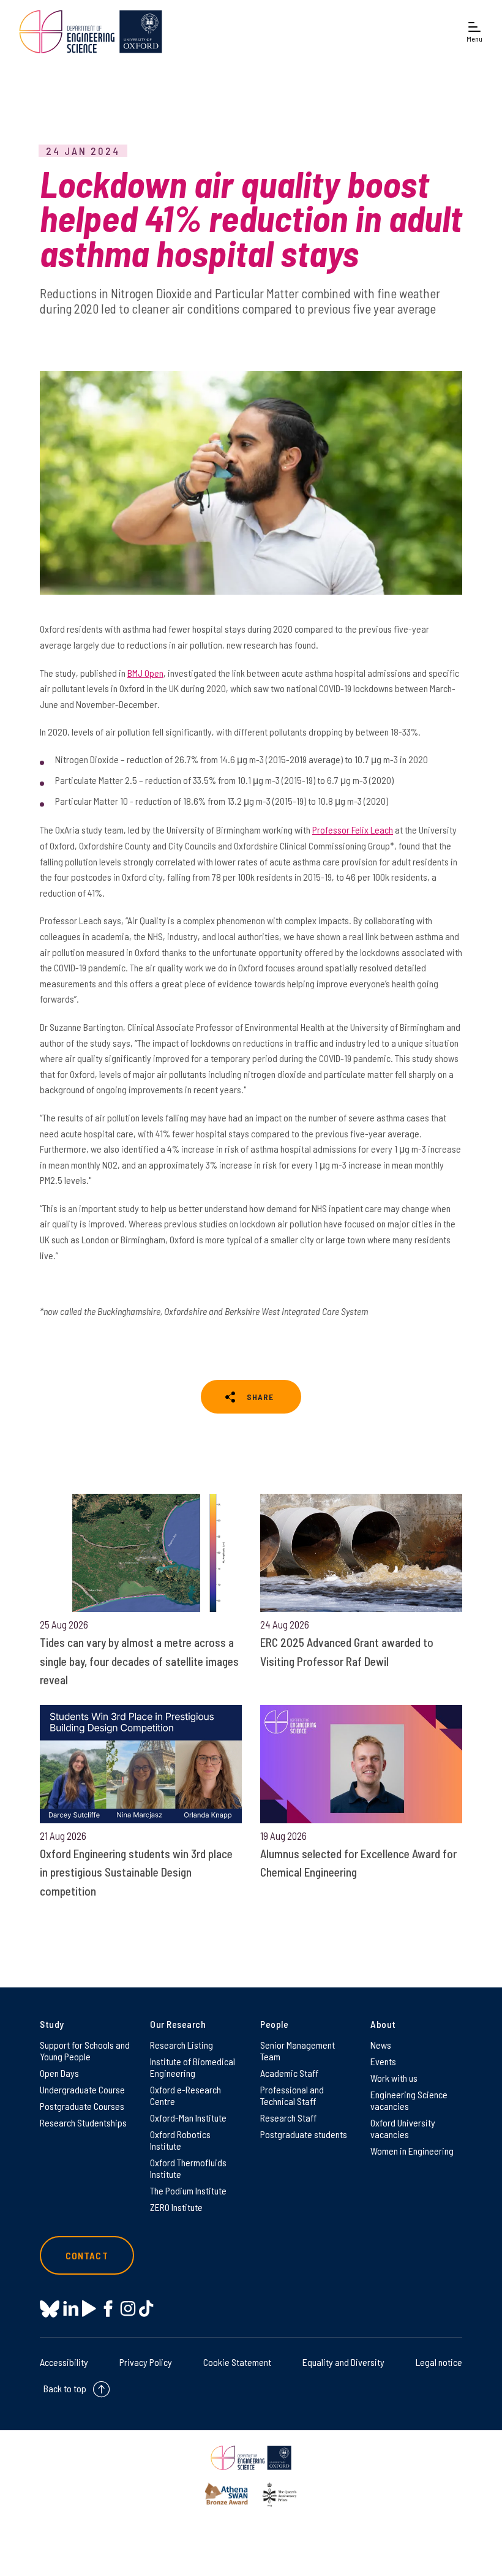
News (381, 2045)
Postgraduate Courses (82, 2106)
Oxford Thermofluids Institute (188, 2168)
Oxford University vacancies (403, 2128)
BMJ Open (145, 673)
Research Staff (288, 2118)
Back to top (65, 2388)
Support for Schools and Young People (85, 2051)
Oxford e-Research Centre (185, 2095)
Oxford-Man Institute (188, 2118)
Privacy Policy (146, 2362)
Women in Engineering (412, 2151)
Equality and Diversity (343, 2362)
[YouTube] (89, 2309)
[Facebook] (108, 2309)
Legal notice (439, 2362)
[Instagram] (128, 2309)
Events (383, 2061)
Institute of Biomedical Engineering (193, 2067)
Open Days (59, 2073)
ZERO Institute (176, 2207)
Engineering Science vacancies (409, 2100)
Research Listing (182, 2045)
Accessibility (64, 2362)
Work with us (394, 2078)
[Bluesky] (50, 2310)
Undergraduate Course (82, 2089)
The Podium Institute (188, 2190)
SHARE (260, 1397)
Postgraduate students (304, 2134)
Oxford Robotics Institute (180, 2140)
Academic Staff (289, 2073)
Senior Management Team (298, 2051)
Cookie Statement (237, 2362)
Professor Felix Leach (353, 830)
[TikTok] (146, 2309)
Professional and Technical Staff (292, 2095)
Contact (87, 2255)
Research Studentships (83, 2122)
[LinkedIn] (71, 2309)
